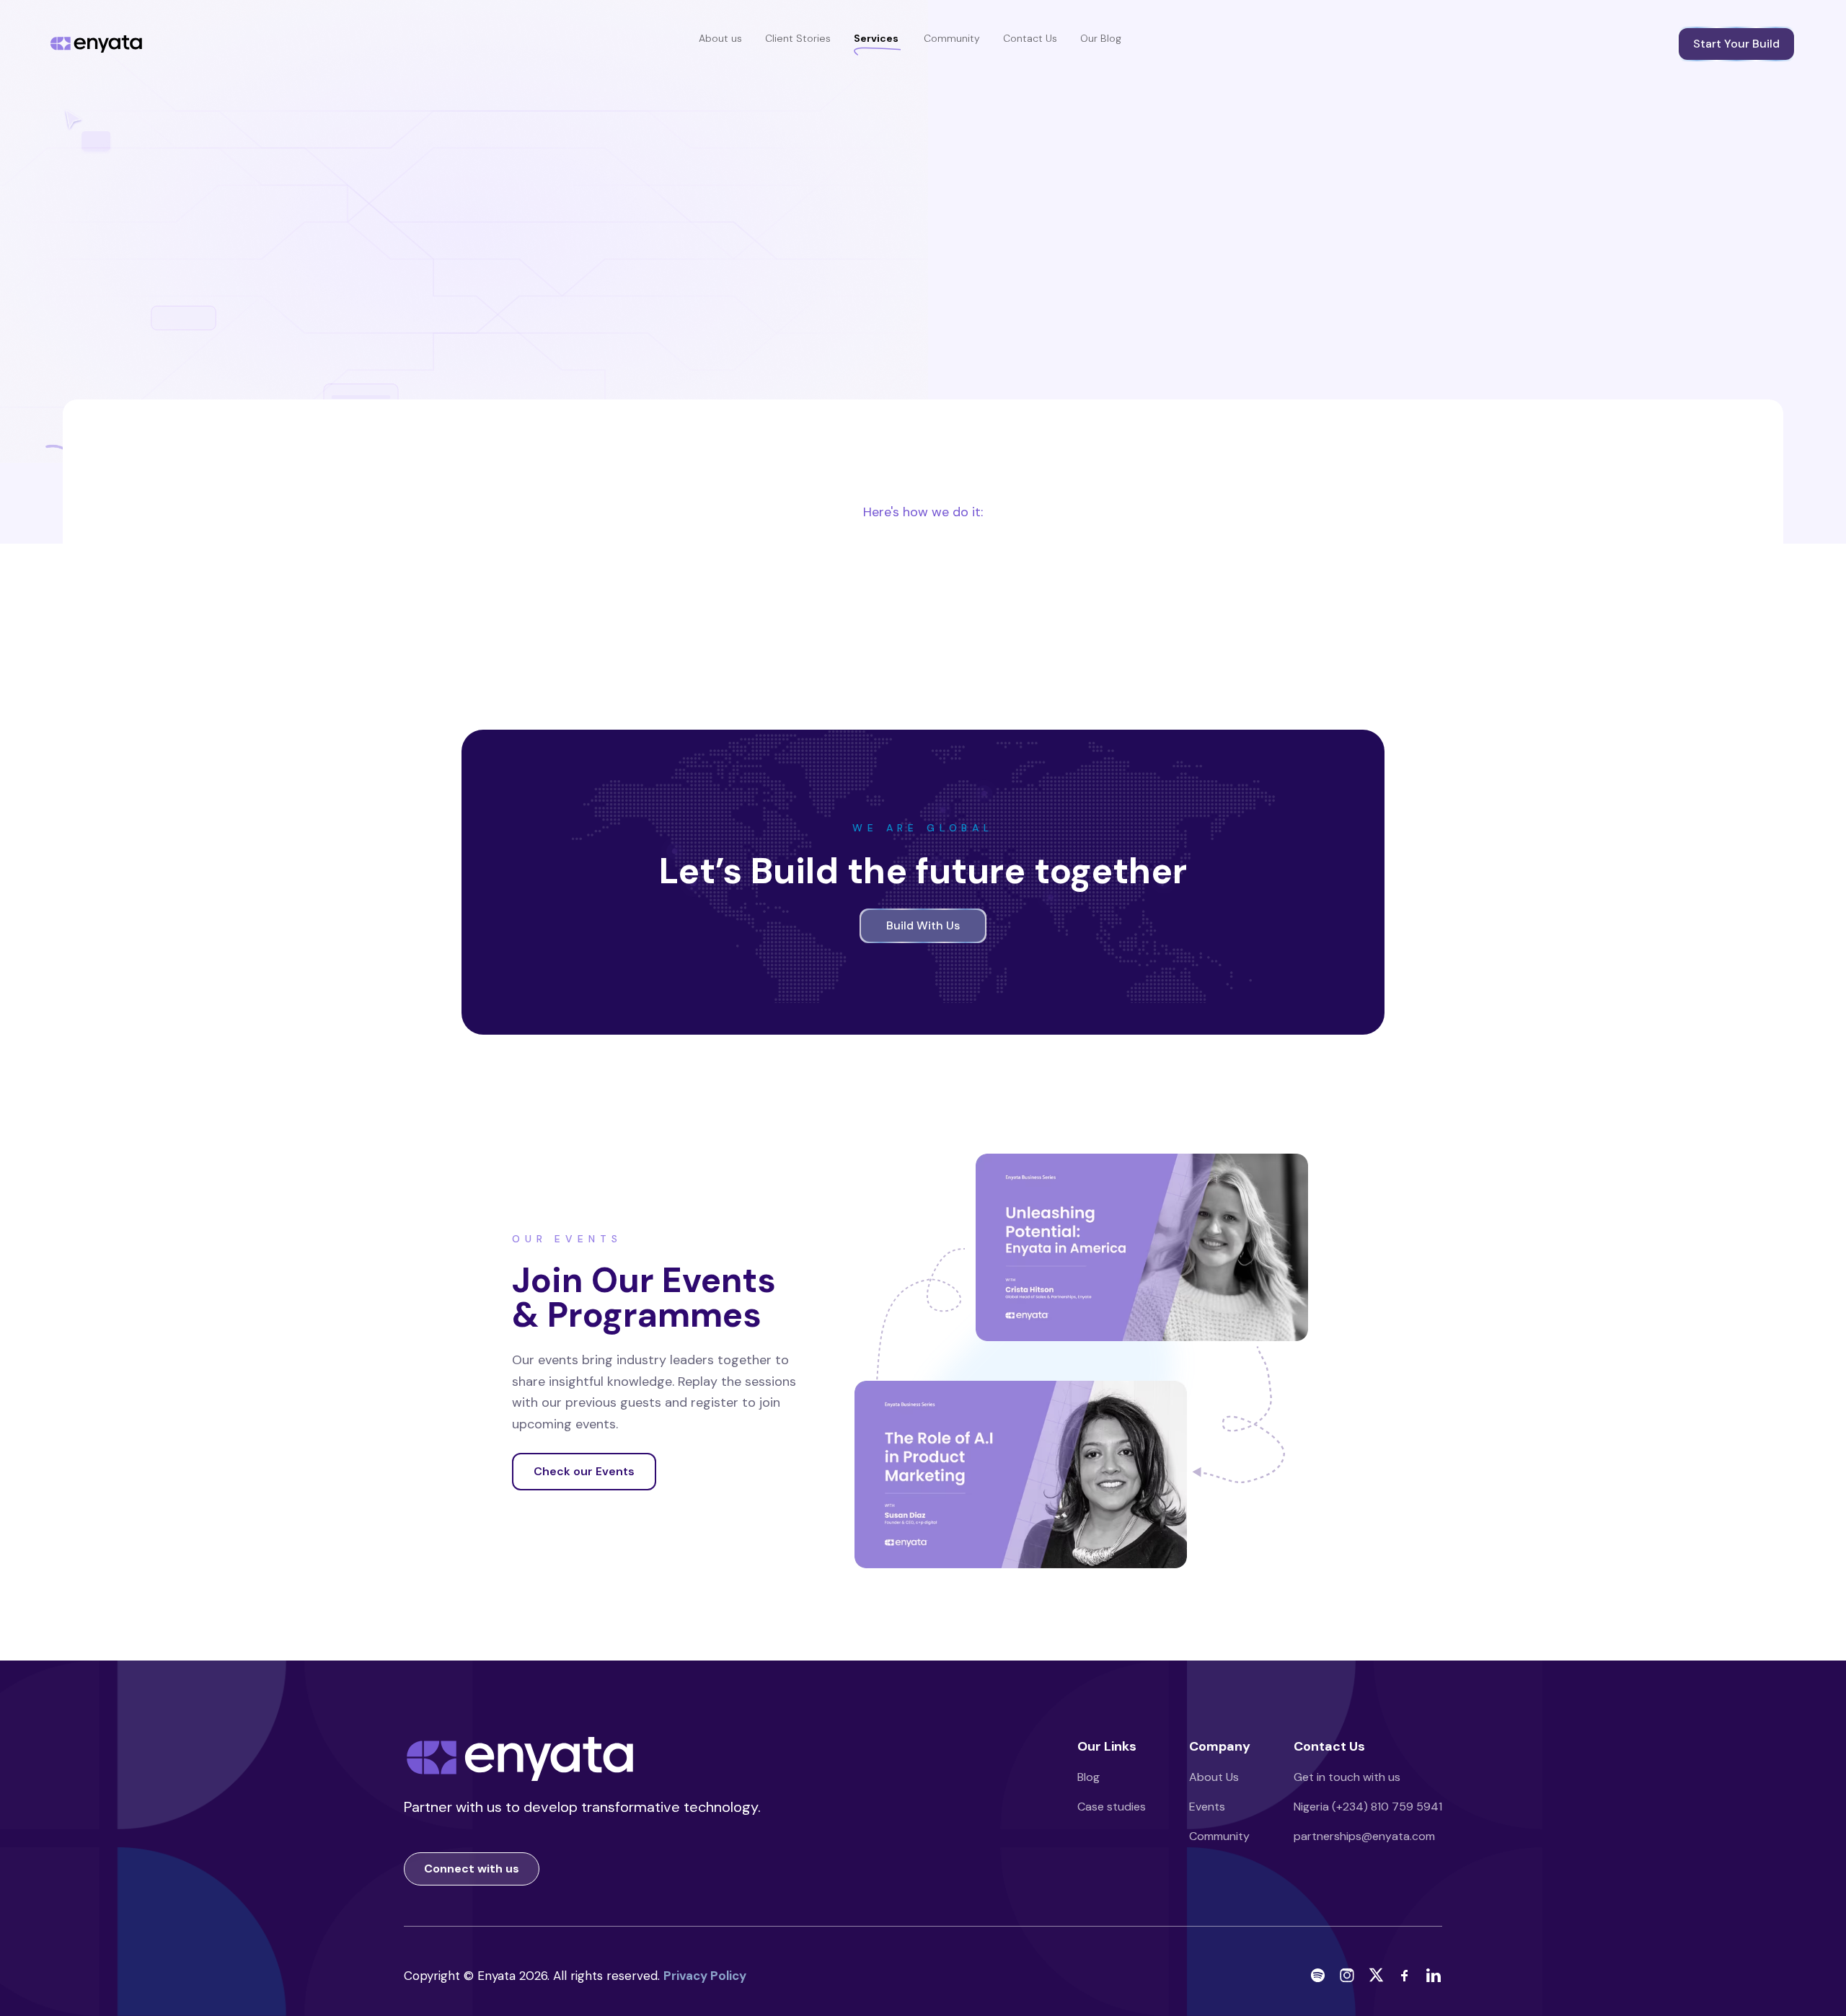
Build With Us (923, 925)
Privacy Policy (705, 1976)
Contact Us (1030, 38)
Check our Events (584, 1471)
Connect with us (472, 1869)
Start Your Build (1736, 44)
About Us (1214, 1777)
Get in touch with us (1347, 1777)
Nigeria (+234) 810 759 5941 (1368, 1807)
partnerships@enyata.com (1364, 1836)
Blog (1088, 1777)
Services (876, 38)
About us (720, 38)
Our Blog (1101, 38)
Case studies (1112, 1807)
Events (1207, 1807)
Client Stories (798, 38)
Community (952, 38)
